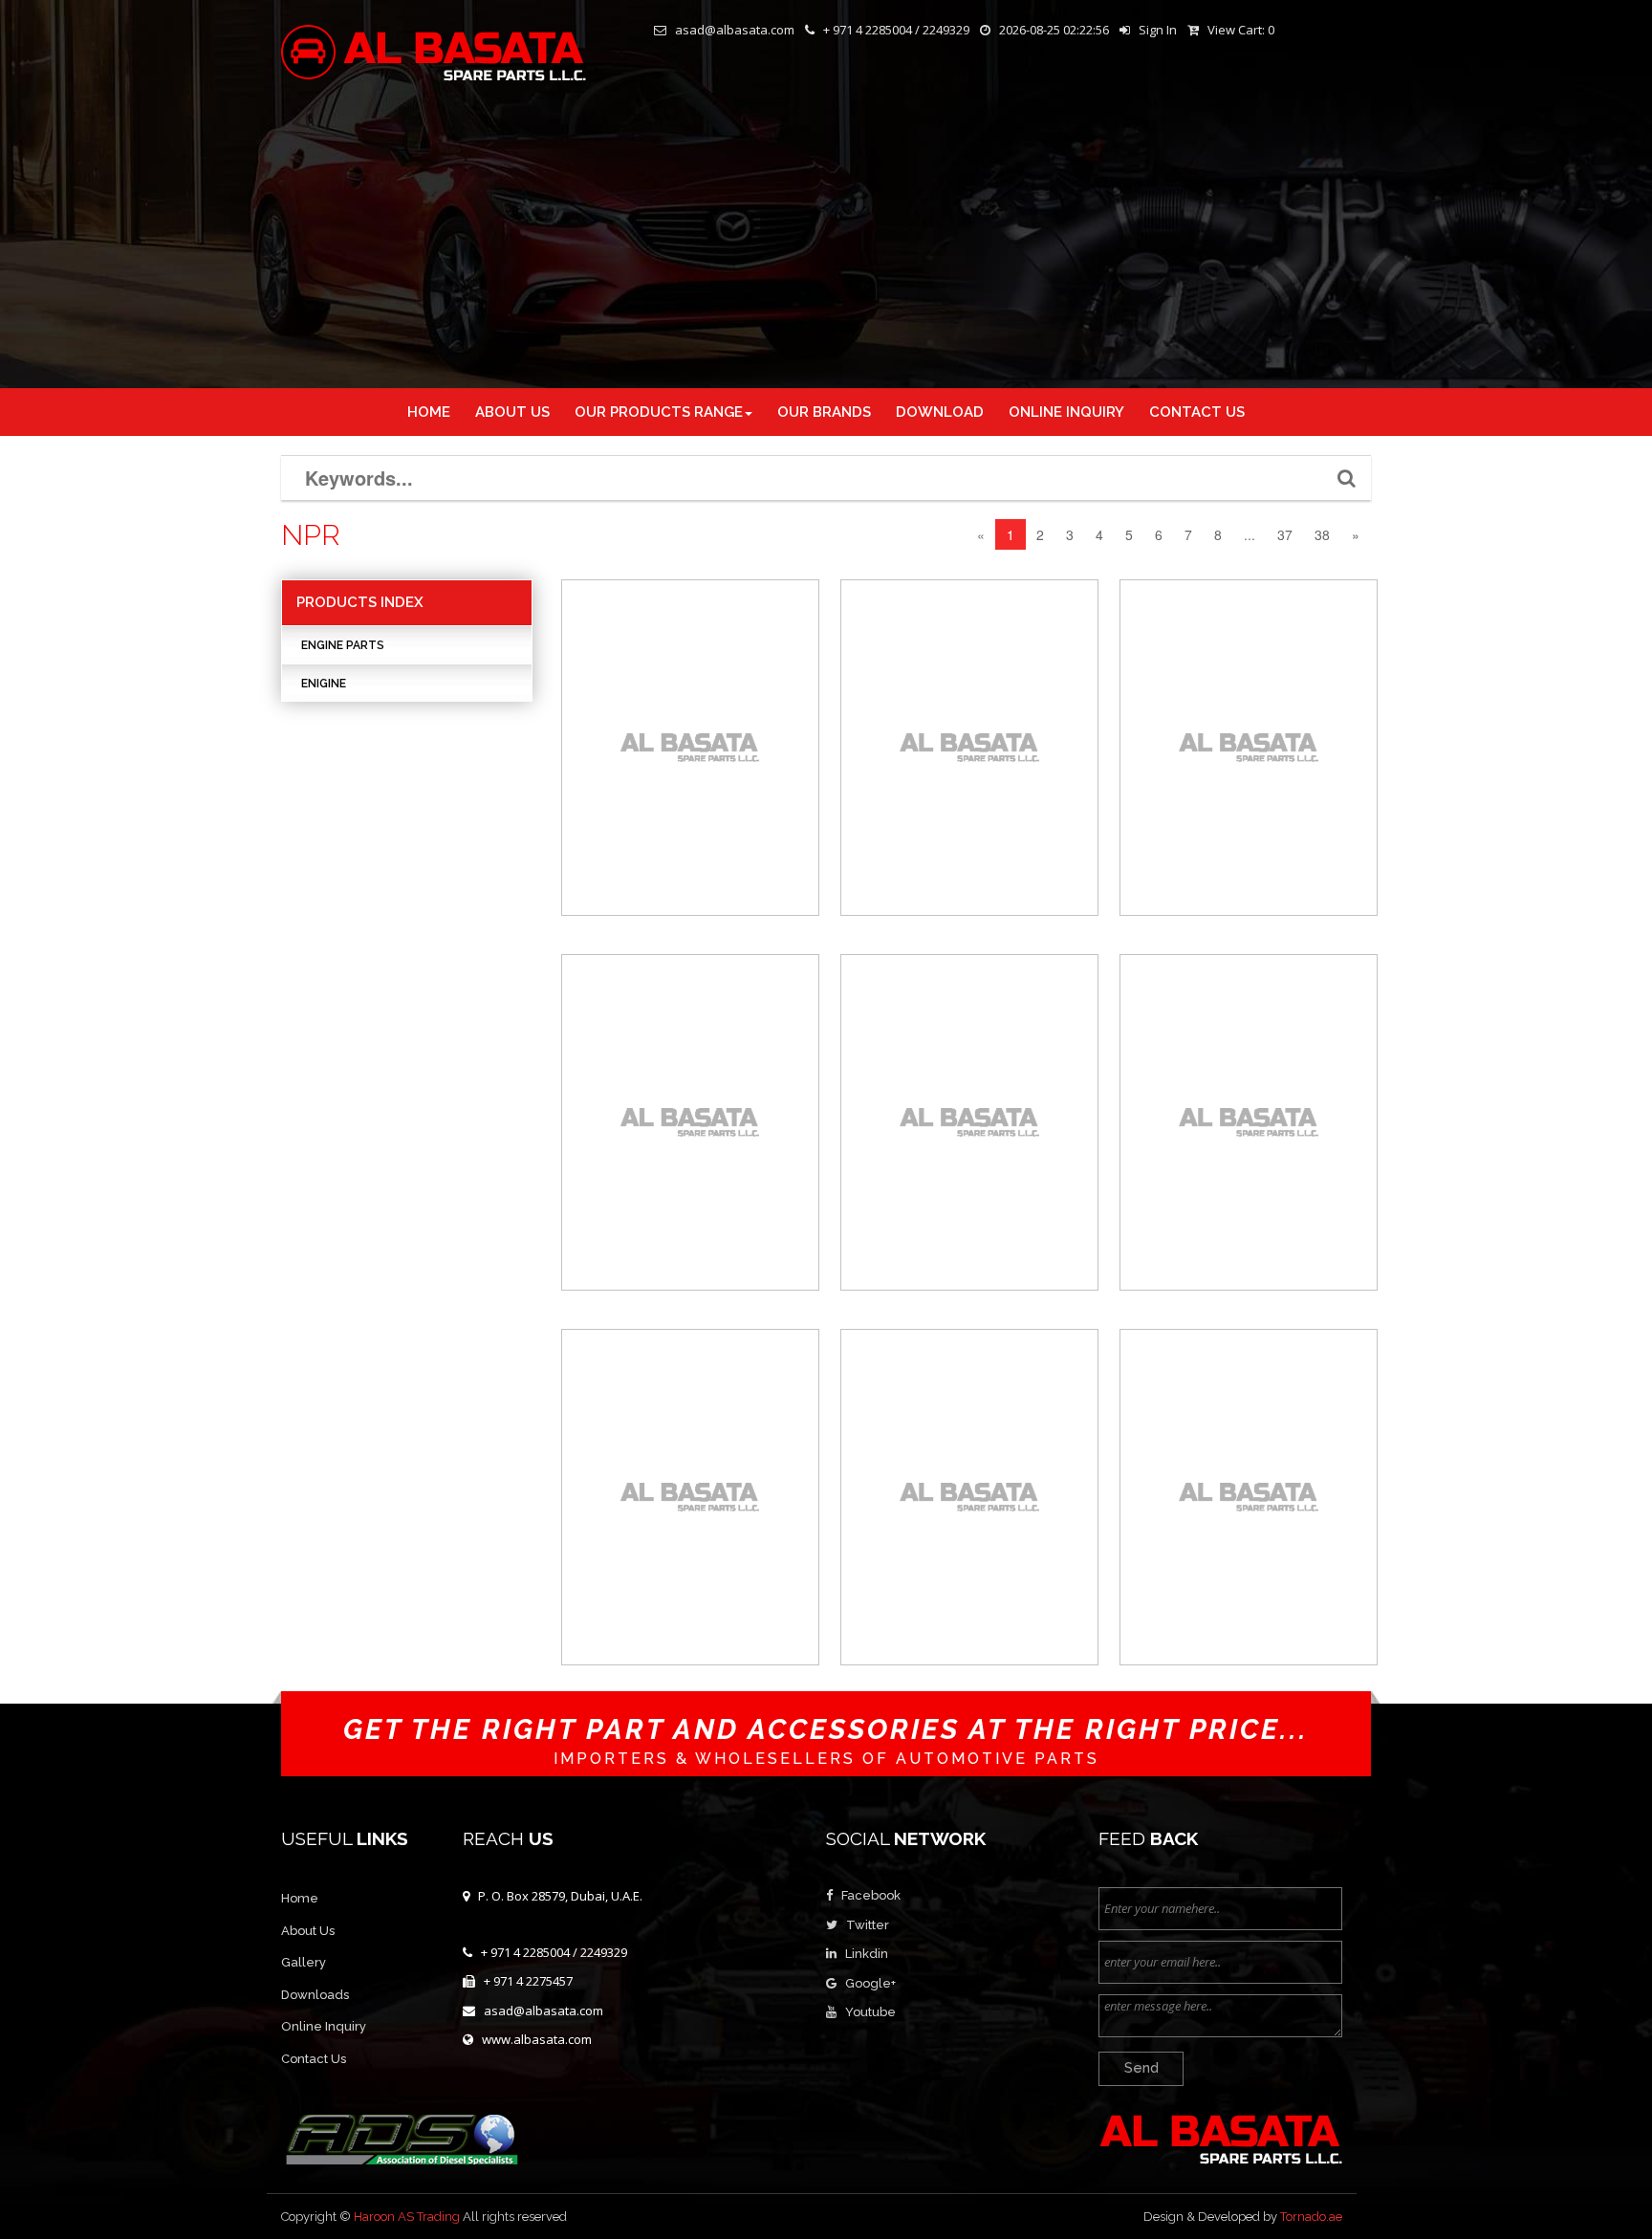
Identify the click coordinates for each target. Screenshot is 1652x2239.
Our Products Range (659, 412)
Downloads (315, 1995)
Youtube (870, 2012)
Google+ (870, 1983)
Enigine (324, 684)
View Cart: (1241, 30)
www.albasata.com (537, 2039)
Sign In (1158, 30)
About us (512, 412)
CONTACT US (1197, 412)
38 (1322, 534)
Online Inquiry (324, 2026)
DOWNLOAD (940, 412)
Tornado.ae (1311, 2217)
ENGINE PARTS (343, 645)
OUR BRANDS (824, 412)
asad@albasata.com (543, 2011)
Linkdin (867, 1954)
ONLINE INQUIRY (1066, 412)
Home (429, 412)
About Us (308, 1931)
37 (1285, 534)
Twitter (868, 1925)
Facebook (871, 1895)
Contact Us (314, 2059)
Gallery (304, 1962)
